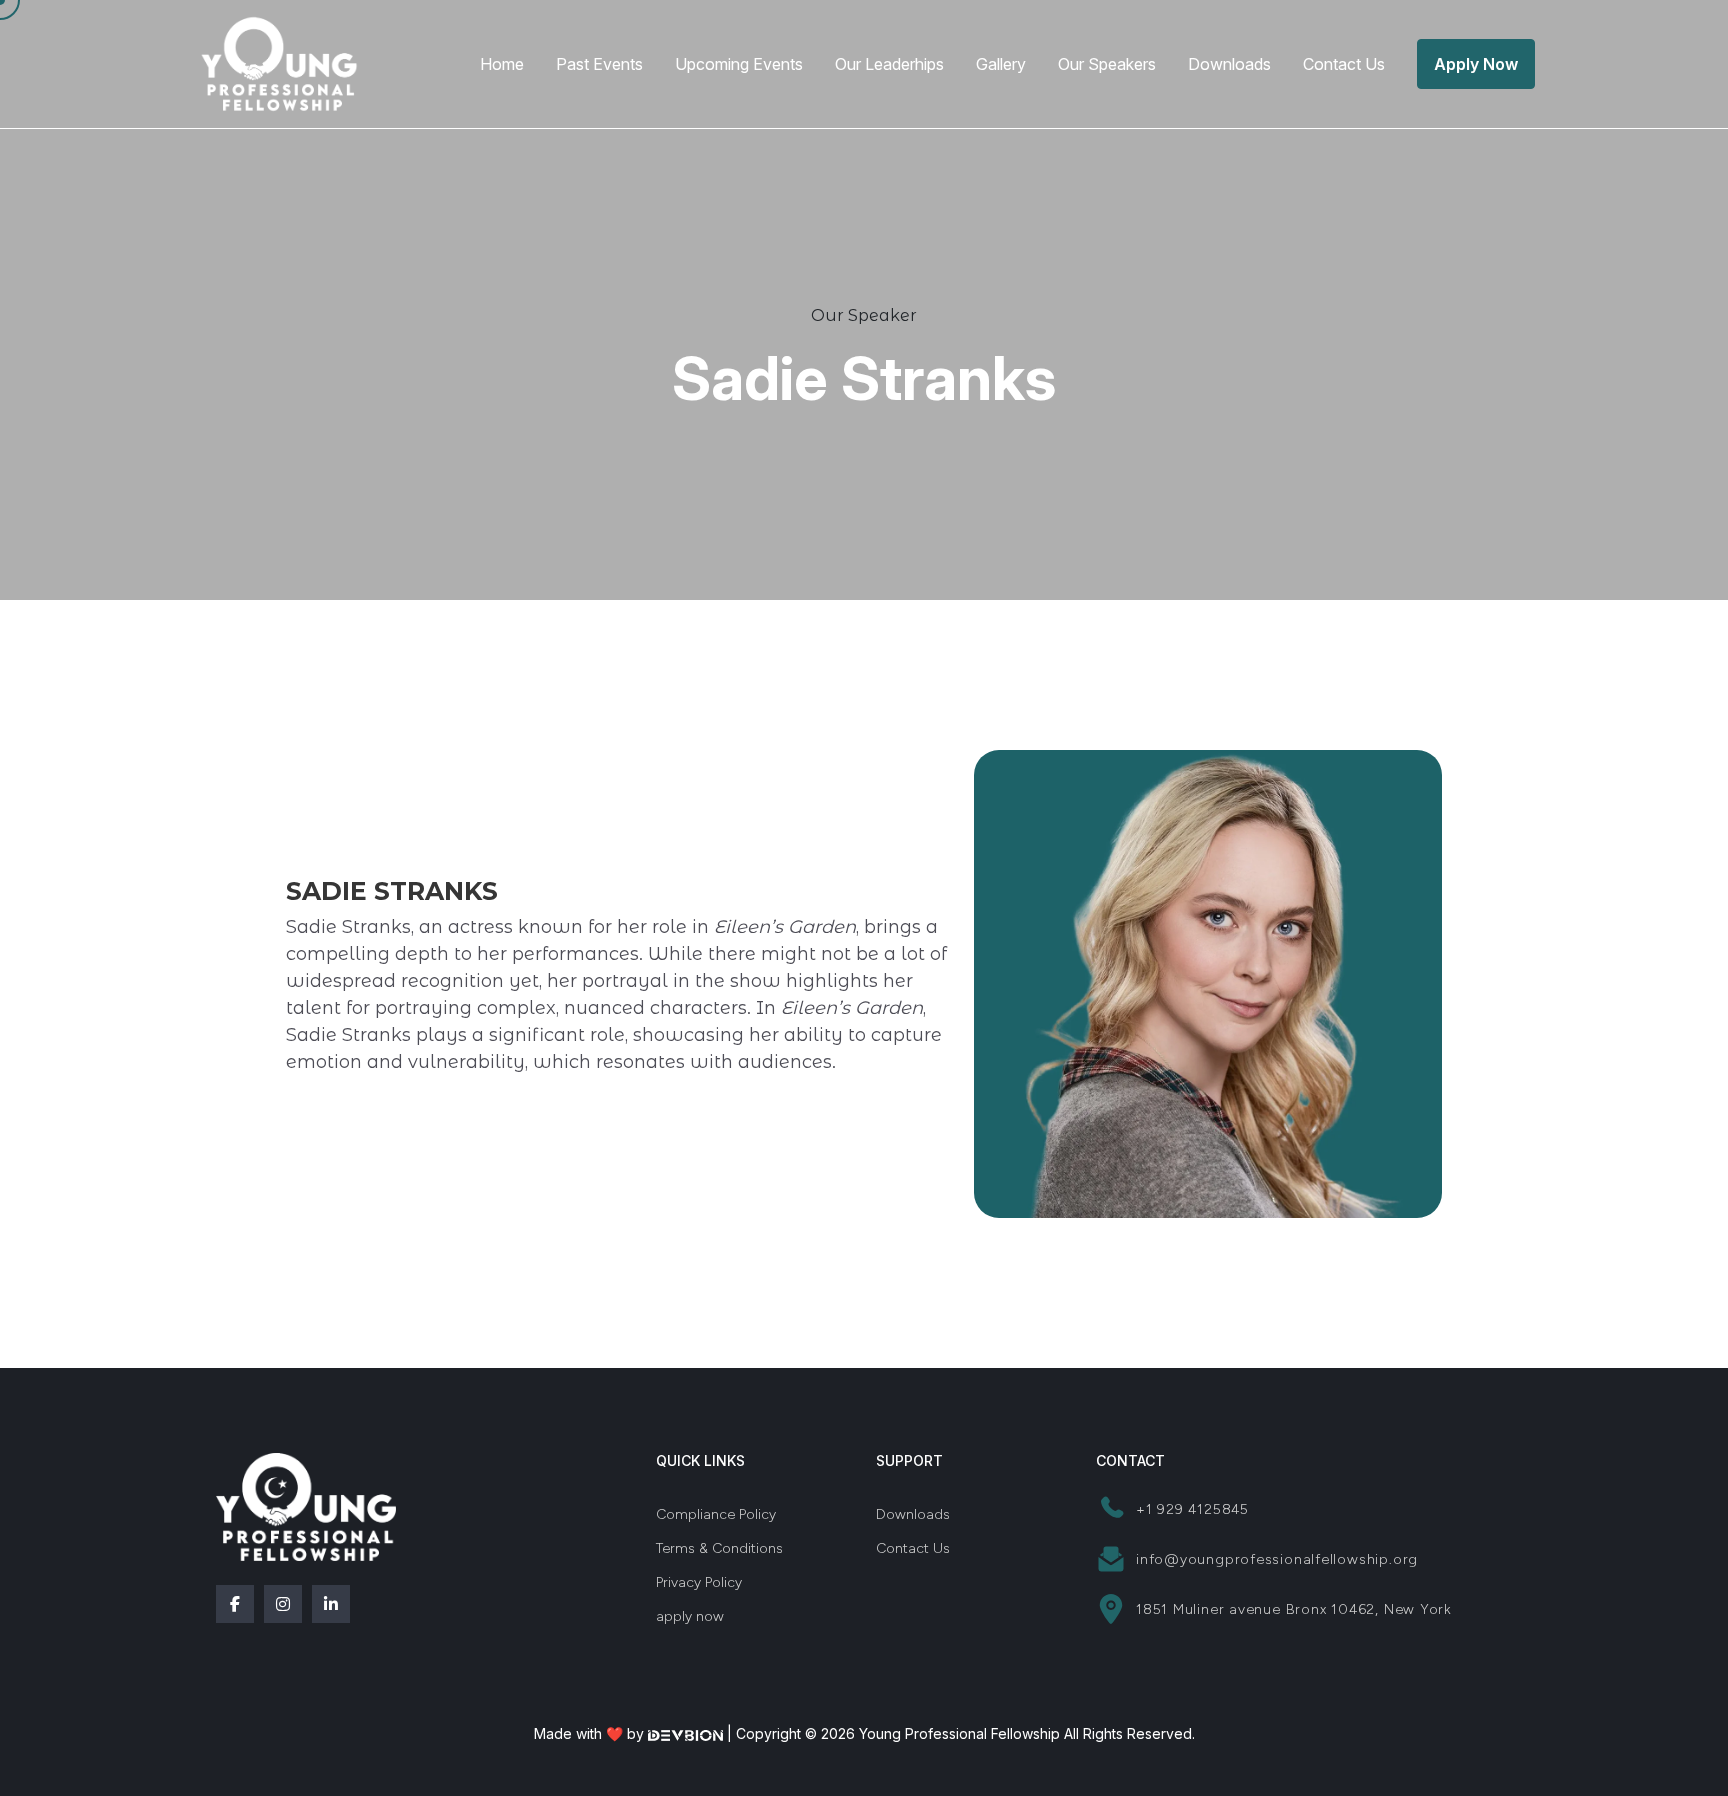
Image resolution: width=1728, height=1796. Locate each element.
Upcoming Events (739, 64)
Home (502, 64)
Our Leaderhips (889, 64)
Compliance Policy (716, 1514)
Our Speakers (1107, 64)
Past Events (599, 64)
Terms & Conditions (719, 1548)
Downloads (1229, 64)
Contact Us (1344, 64)
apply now (690, 1616)
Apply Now (1476, 64)
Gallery (1001, 64)
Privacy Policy (699, 1582)
